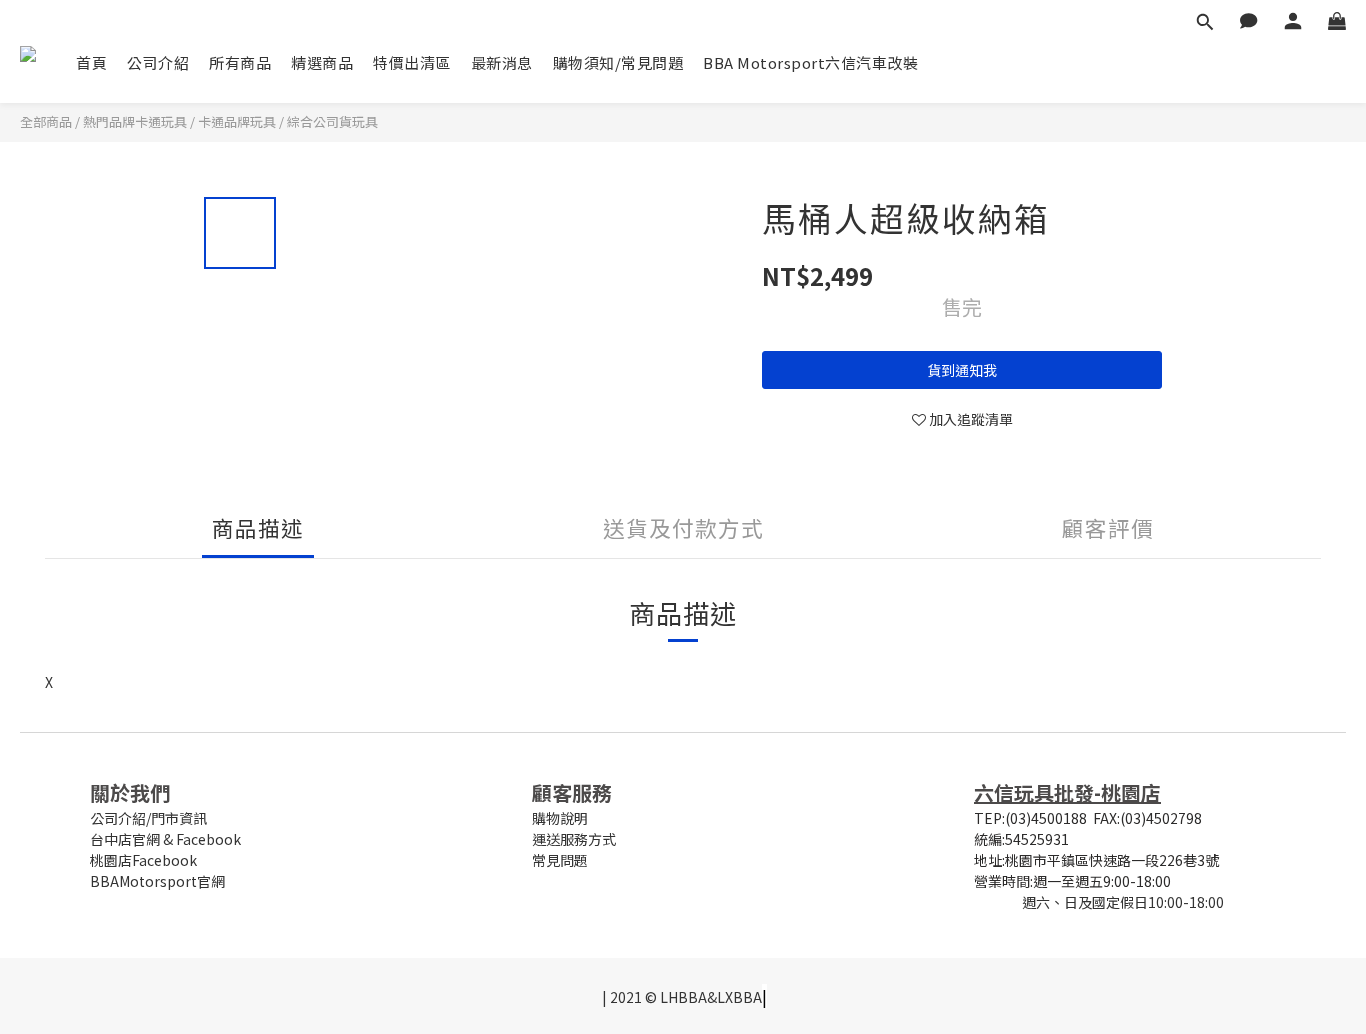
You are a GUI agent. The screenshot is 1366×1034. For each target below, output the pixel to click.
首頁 (91, 62)
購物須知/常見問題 (618, 62)
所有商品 (240, 62)
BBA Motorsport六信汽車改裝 (810, 62)
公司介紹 (158, 62)
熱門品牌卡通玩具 (135, 121)
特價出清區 (412, 62)
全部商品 (46, 121)
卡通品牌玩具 (237, 121)
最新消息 (502, 62)
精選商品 (322, 62)
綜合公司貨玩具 (332, 121)
